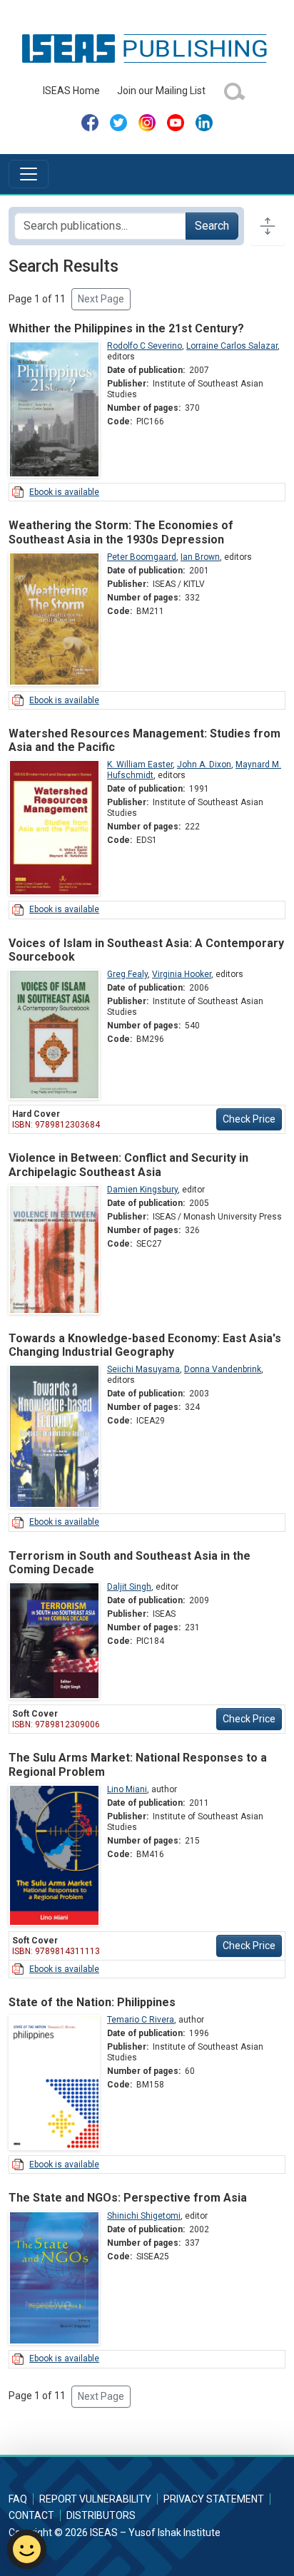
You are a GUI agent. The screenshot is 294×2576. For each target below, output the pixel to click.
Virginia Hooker (182, 974)
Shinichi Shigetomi (144, 2216)
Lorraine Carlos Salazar (232, 346)
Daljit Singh (129, 1587)
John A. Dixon (204, 765)
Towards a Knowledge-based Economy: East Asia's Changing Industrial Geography (145, 1345)
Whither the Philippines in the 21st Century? (126, 328)
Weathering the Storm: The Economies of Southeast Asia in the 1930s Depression (121, 532)
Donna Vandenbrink (223, 1369)
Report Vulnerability (95, 2499)
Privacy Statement (214, 2499)
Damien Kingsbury (142, 1190)
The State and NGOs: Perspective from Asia (128, 2198)
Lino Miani (127, 1789)
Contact (31, 2515)
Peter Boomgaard (142, 557)
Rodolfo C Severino (145, 346)
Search (212, 226)
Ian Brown (200, 557)
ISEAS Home (71, 91)
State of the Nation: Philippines (92, 2002)
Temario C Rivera (141, 2020)
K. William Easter (140, 765)
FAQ (18, 2499)
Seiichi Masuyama (143, 1369)
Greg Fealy (127, 974)
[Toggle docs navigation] (268, 226)
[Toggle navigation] (29, 174)
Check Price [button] (249, 1119)
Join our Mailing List (161, 91)
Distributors (101, 2515)
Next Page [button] (101, 299)
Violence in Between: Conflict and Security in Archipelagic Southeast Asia (128, 1165)
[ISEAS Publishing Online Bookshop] (147, 48)
